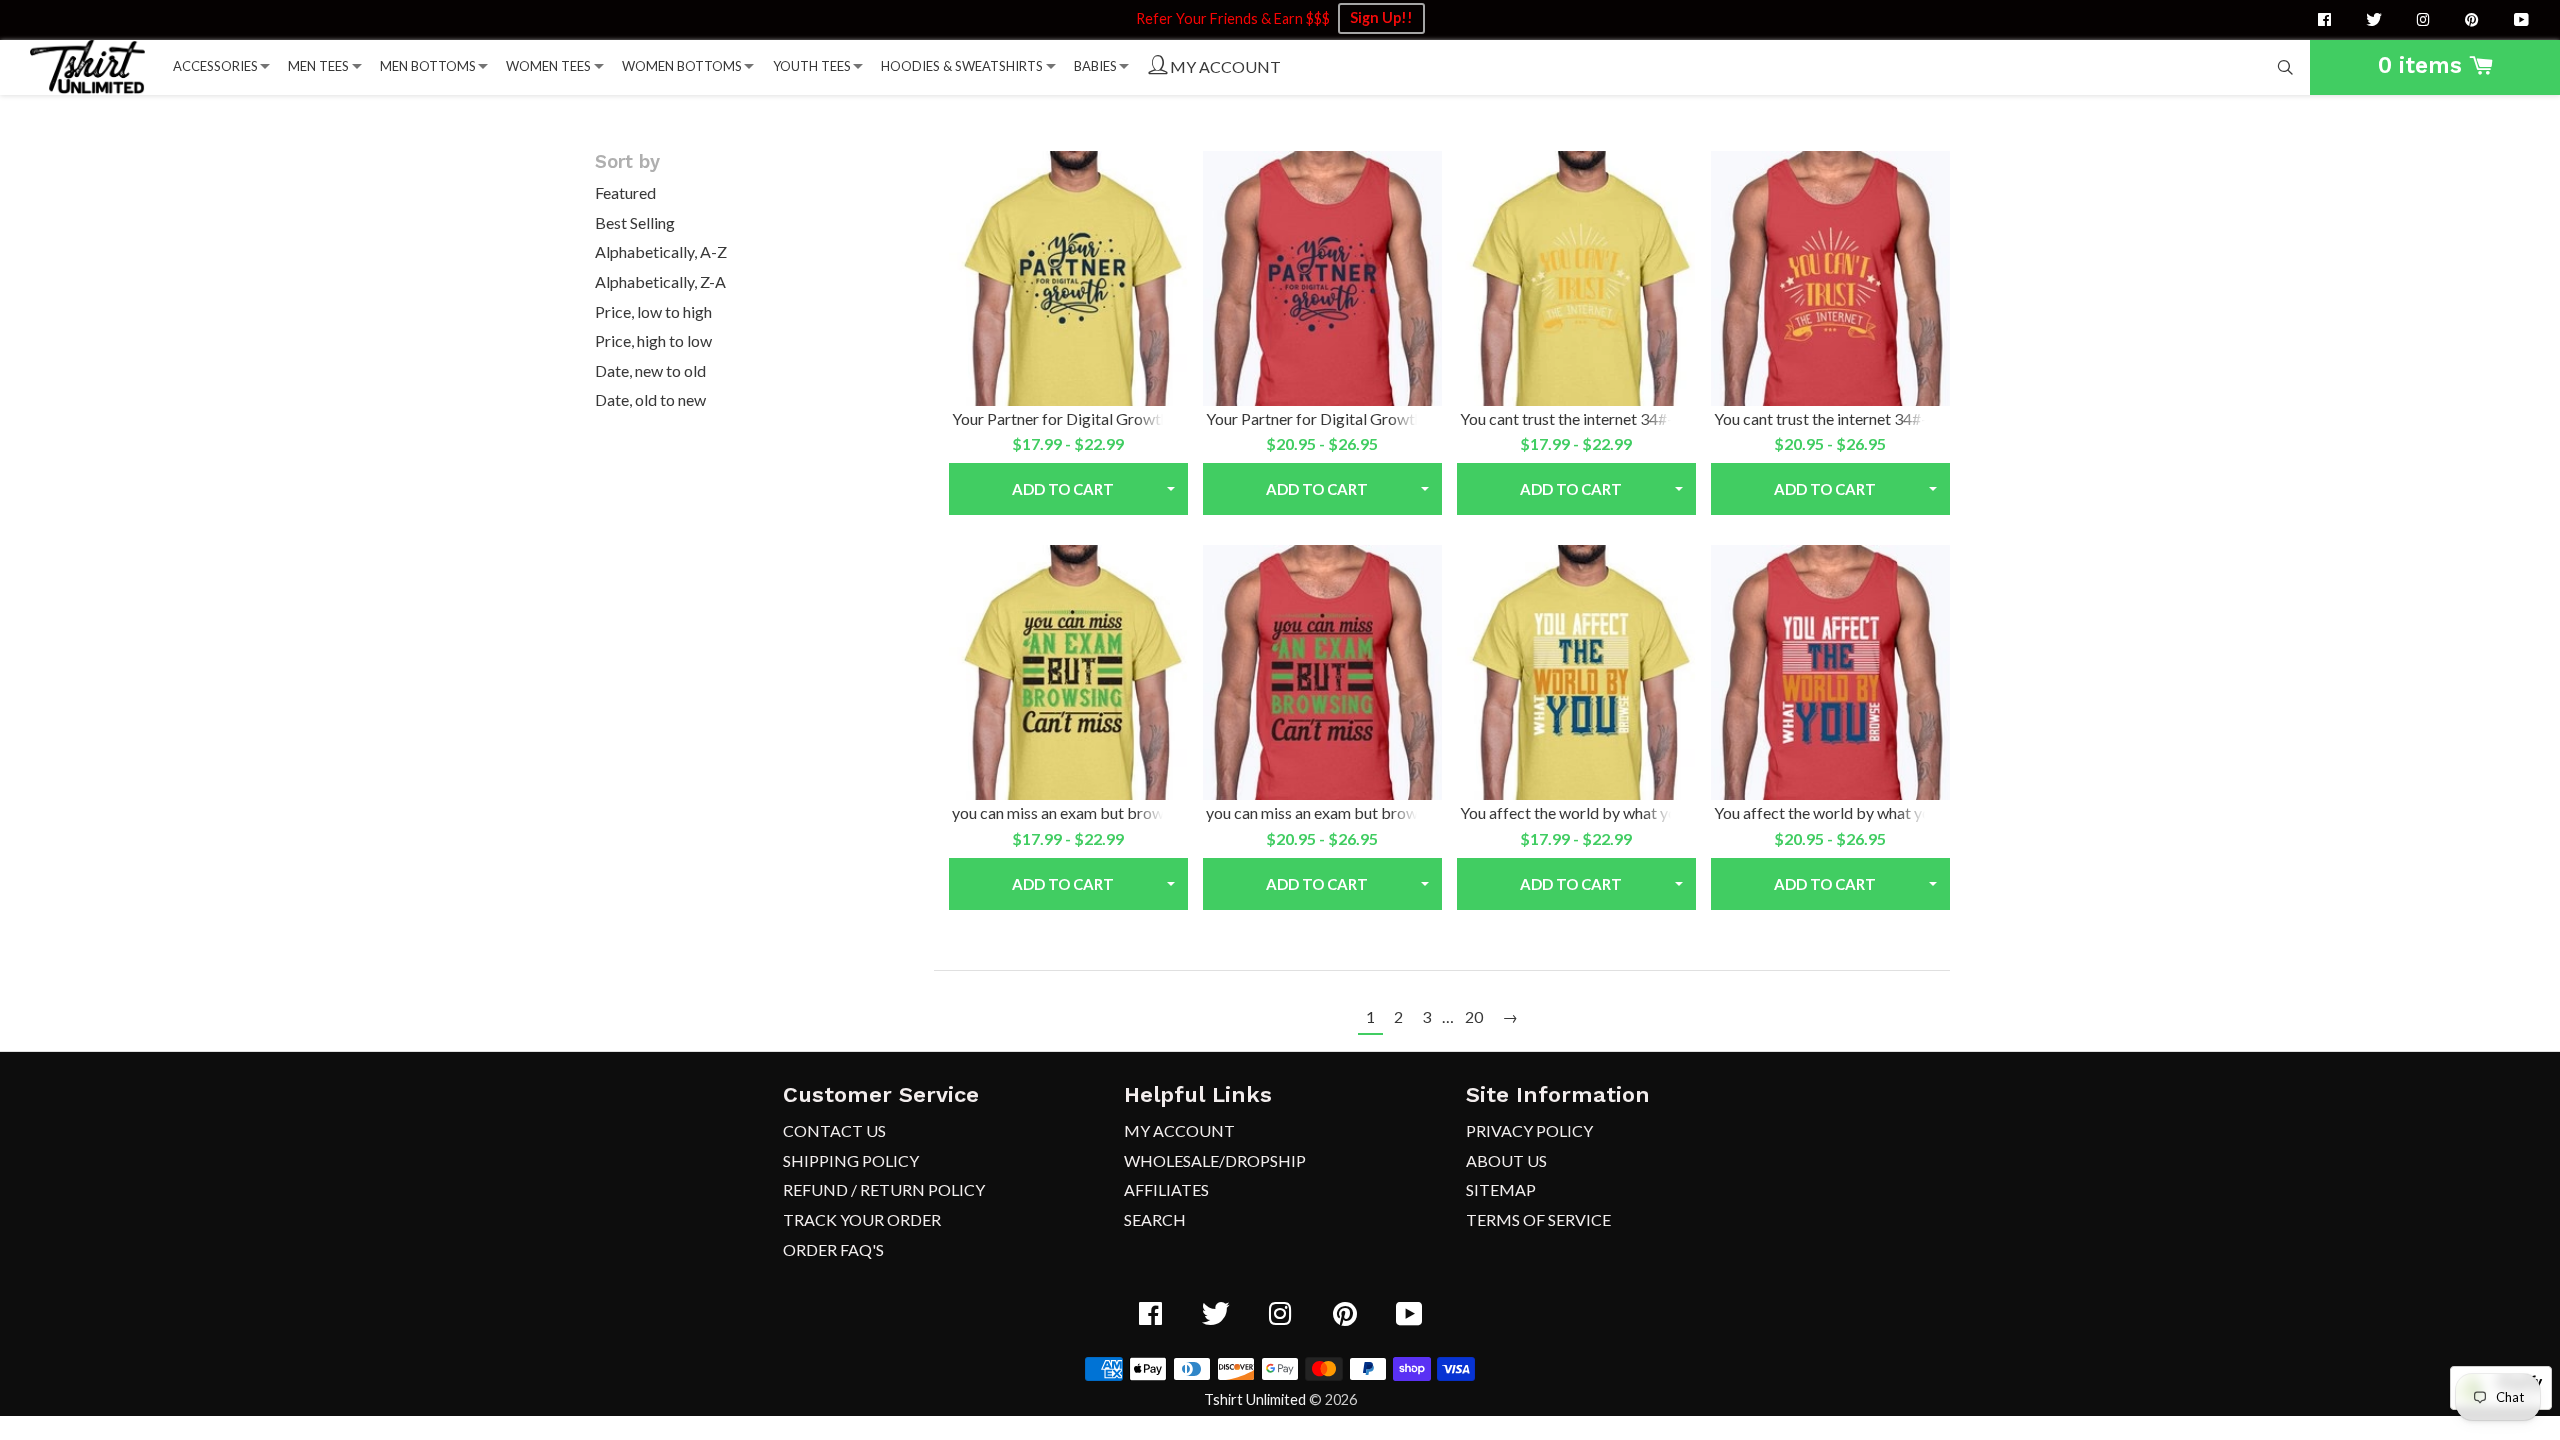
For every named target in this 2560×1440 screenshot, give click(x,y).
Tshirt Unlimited (1255, 1399)
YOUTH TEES (812, 66)
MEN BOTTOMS (428, 66)
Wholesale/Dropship (1215, 1160)
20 (1474, 1016)
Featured (625, 192)
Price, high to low (653, 340)
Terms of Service (1538, 1219)
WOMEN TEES (548, 66)
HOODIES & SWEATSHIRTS (962, 66)
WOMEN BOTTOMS (682, 66)
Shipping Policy (851, 1160)
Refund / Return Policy (884, 1189)
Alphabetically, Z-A (660, 281)
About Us (1506, 1160)
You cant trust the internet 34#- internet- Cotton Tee (1638, 418)
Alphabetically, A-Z (661, 251)
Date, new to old (650, 370)
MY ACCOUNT (1224, 66)
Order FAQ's (833, 1249)
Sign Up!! (1381, 17)
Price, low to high (653, 311)
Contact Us (834, 1130)
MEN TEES (318, 66)
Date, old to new (650, 399)
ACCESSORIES (215, 66)
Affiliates (1166, 1189)
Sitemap (1501, 1189)
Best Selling (635, 222)
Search (1155, 1219)
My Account (1179, 1130)
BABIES (1095, 66)
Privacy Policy (1529, 1130)
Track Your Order (862, 1219)
